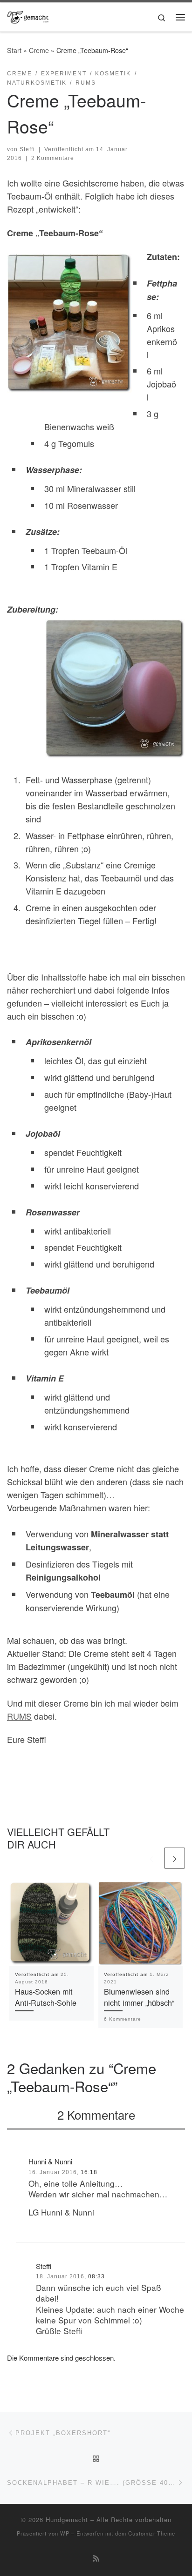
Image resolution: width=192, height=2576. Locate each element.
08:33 (96, 2276)
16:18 (89, 2172)
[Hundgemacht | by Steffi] (28, 15)
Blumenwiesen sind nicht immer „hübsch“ (139, 1997)
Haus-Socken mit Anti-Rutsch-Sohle (46, 1997)
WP (65, 2533)
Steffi (27, 149)
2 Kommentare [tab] (96, 2114)
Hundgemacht (67, 2519)
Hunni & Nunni (50, 2161)
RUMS (19, 1716)
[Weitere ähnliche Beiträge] (175, 1858)
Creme (39, 50)
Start (14, 50)
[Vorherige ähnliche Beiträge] (152, 1858)
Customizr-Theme (152, 2533)
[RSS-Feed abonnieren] (96, 2558)
